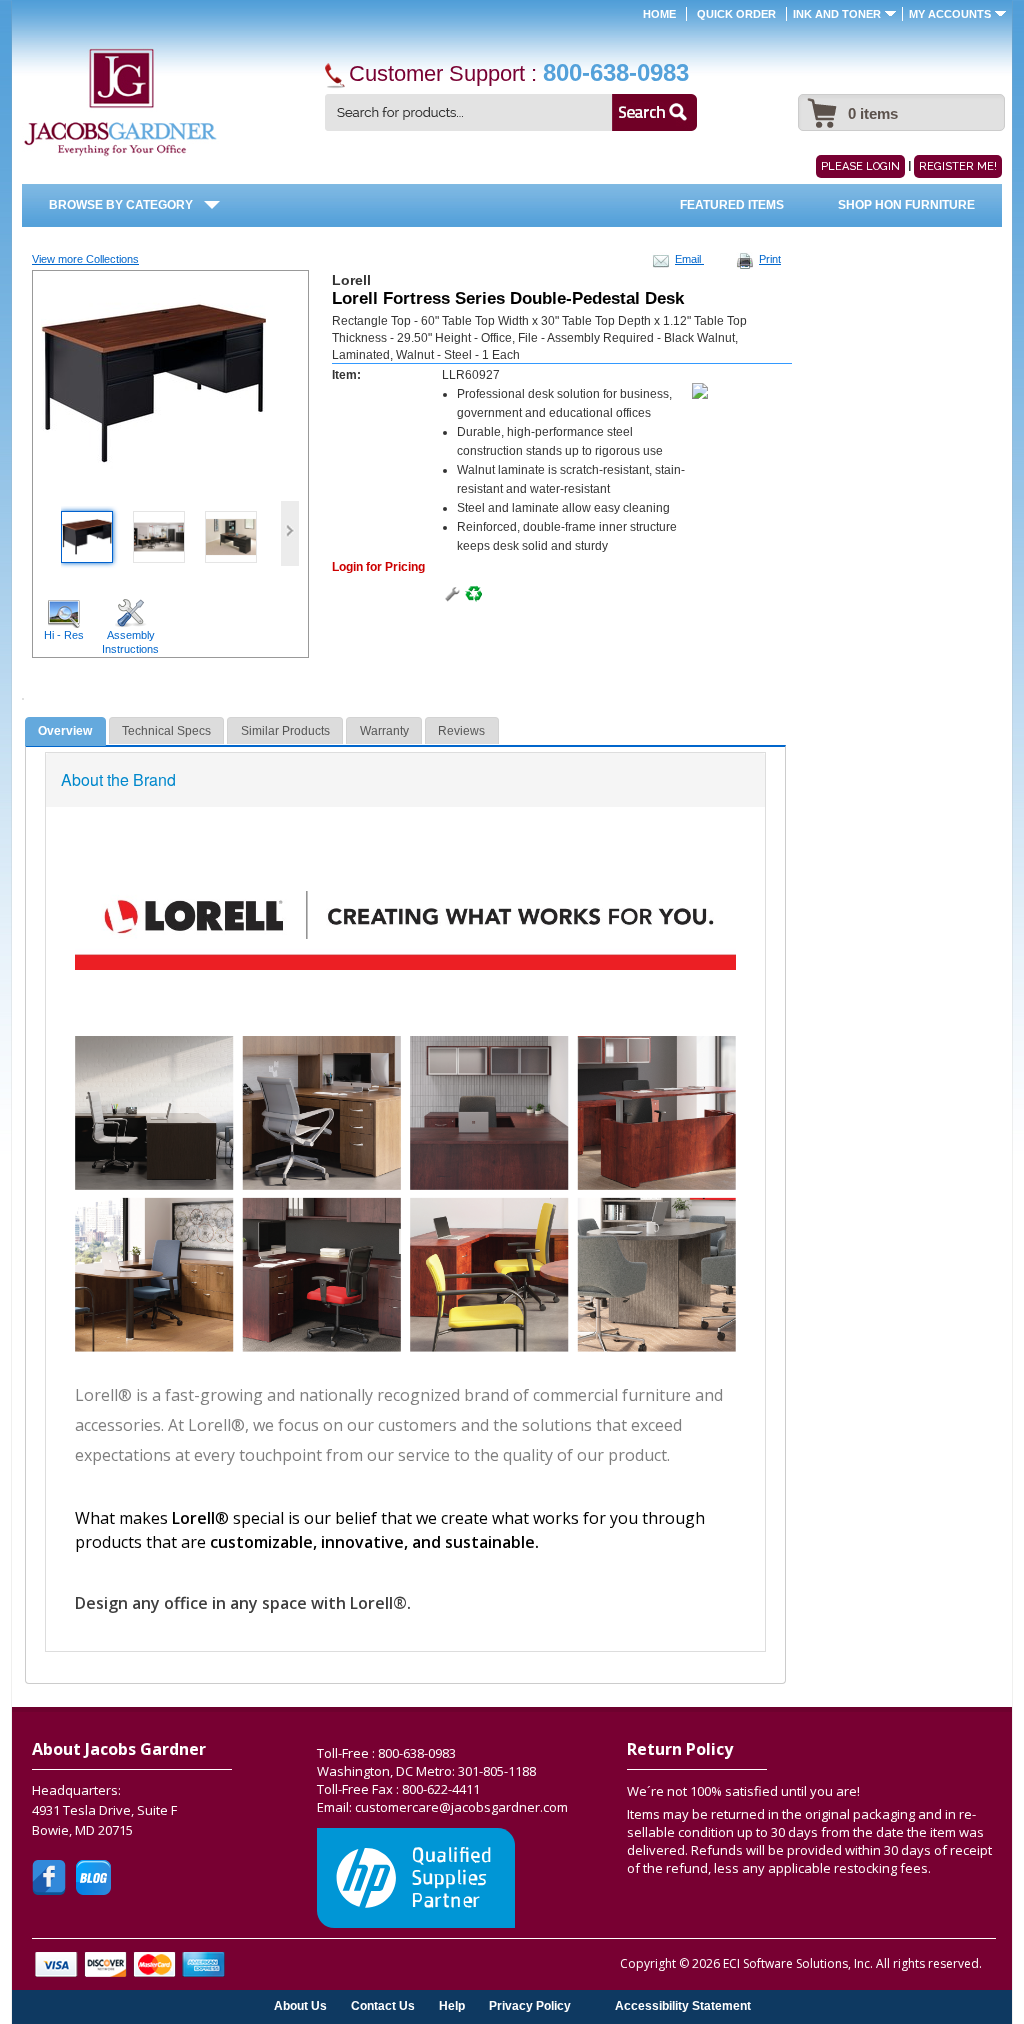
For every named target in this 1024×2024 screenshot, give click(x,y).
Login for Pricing (378, 567)
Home (659, 14)
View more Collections (85, 259)
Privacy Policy (530, 2005)
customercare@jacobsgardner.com (461, 1807)
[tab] (65, 731)
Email (689, 259)
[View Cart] (819, 103)
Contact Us (383, 2005)
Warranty (384, 731)
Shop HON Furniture (906, 205)
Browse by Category (121, 205)
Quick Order (736, 14)
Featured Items (732, 205)
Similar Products (285, 731)
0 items (873, 113)
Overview (65, 731)
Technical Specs (166, 731)
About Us (300, 2005)
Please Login (860, 166)
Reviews (461, 731)
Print (770, 259)
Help (452, 2005)
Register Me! (958, 166)
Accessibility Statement (683, 2005)
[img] (120, 103)
